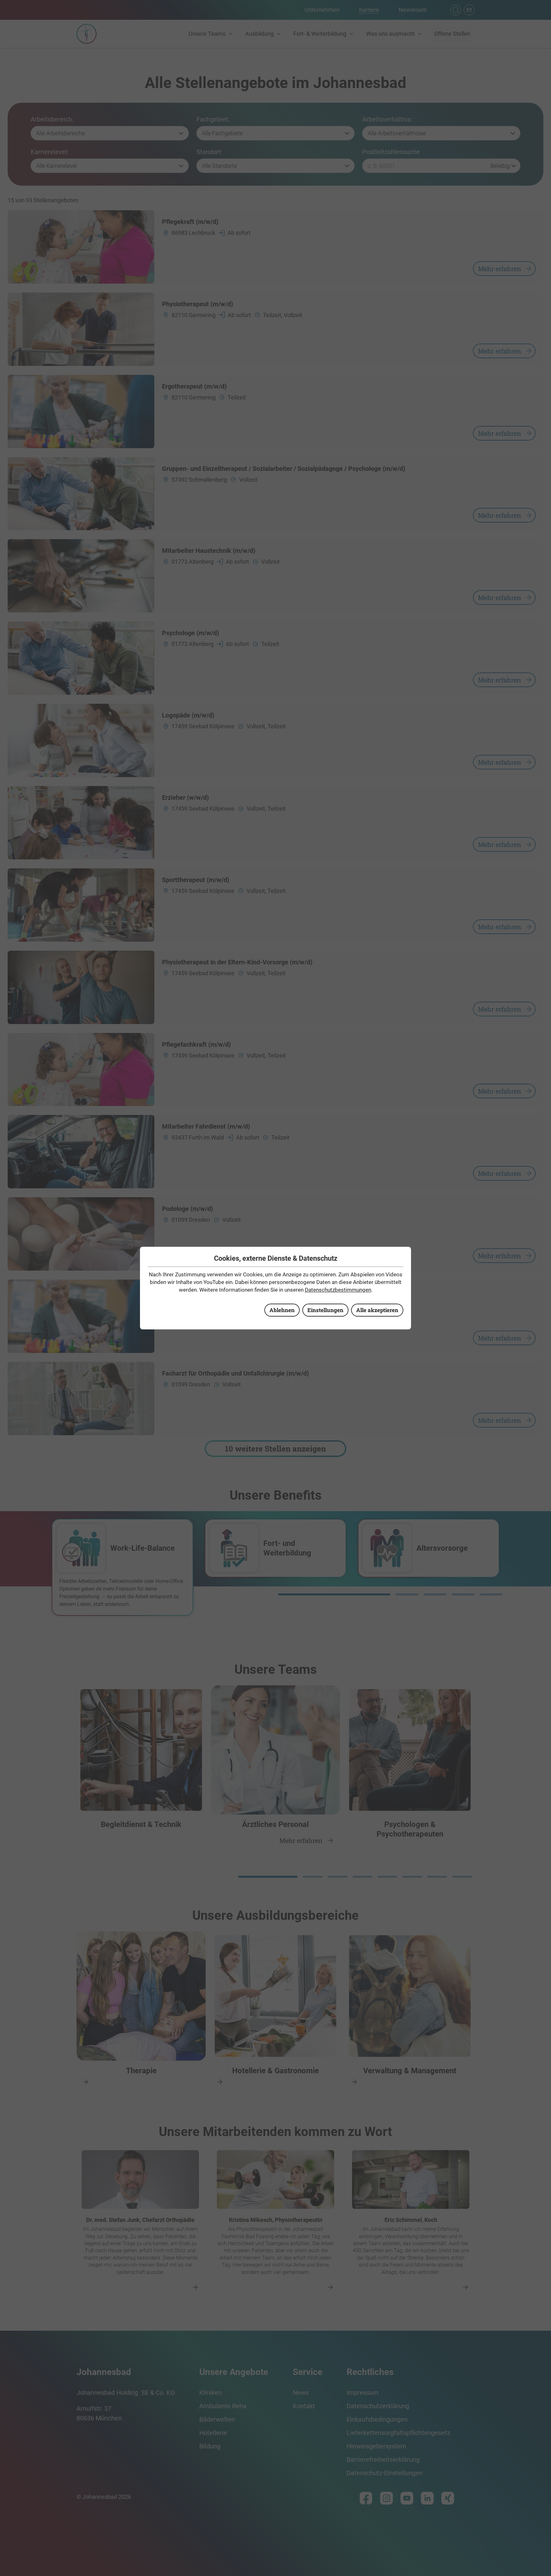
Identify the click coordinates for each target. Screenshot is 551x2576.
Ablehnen (282, 1310)
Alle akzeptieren (377, 1310)
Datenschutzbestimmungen (338, 1290)
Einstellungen (325, 1310)
